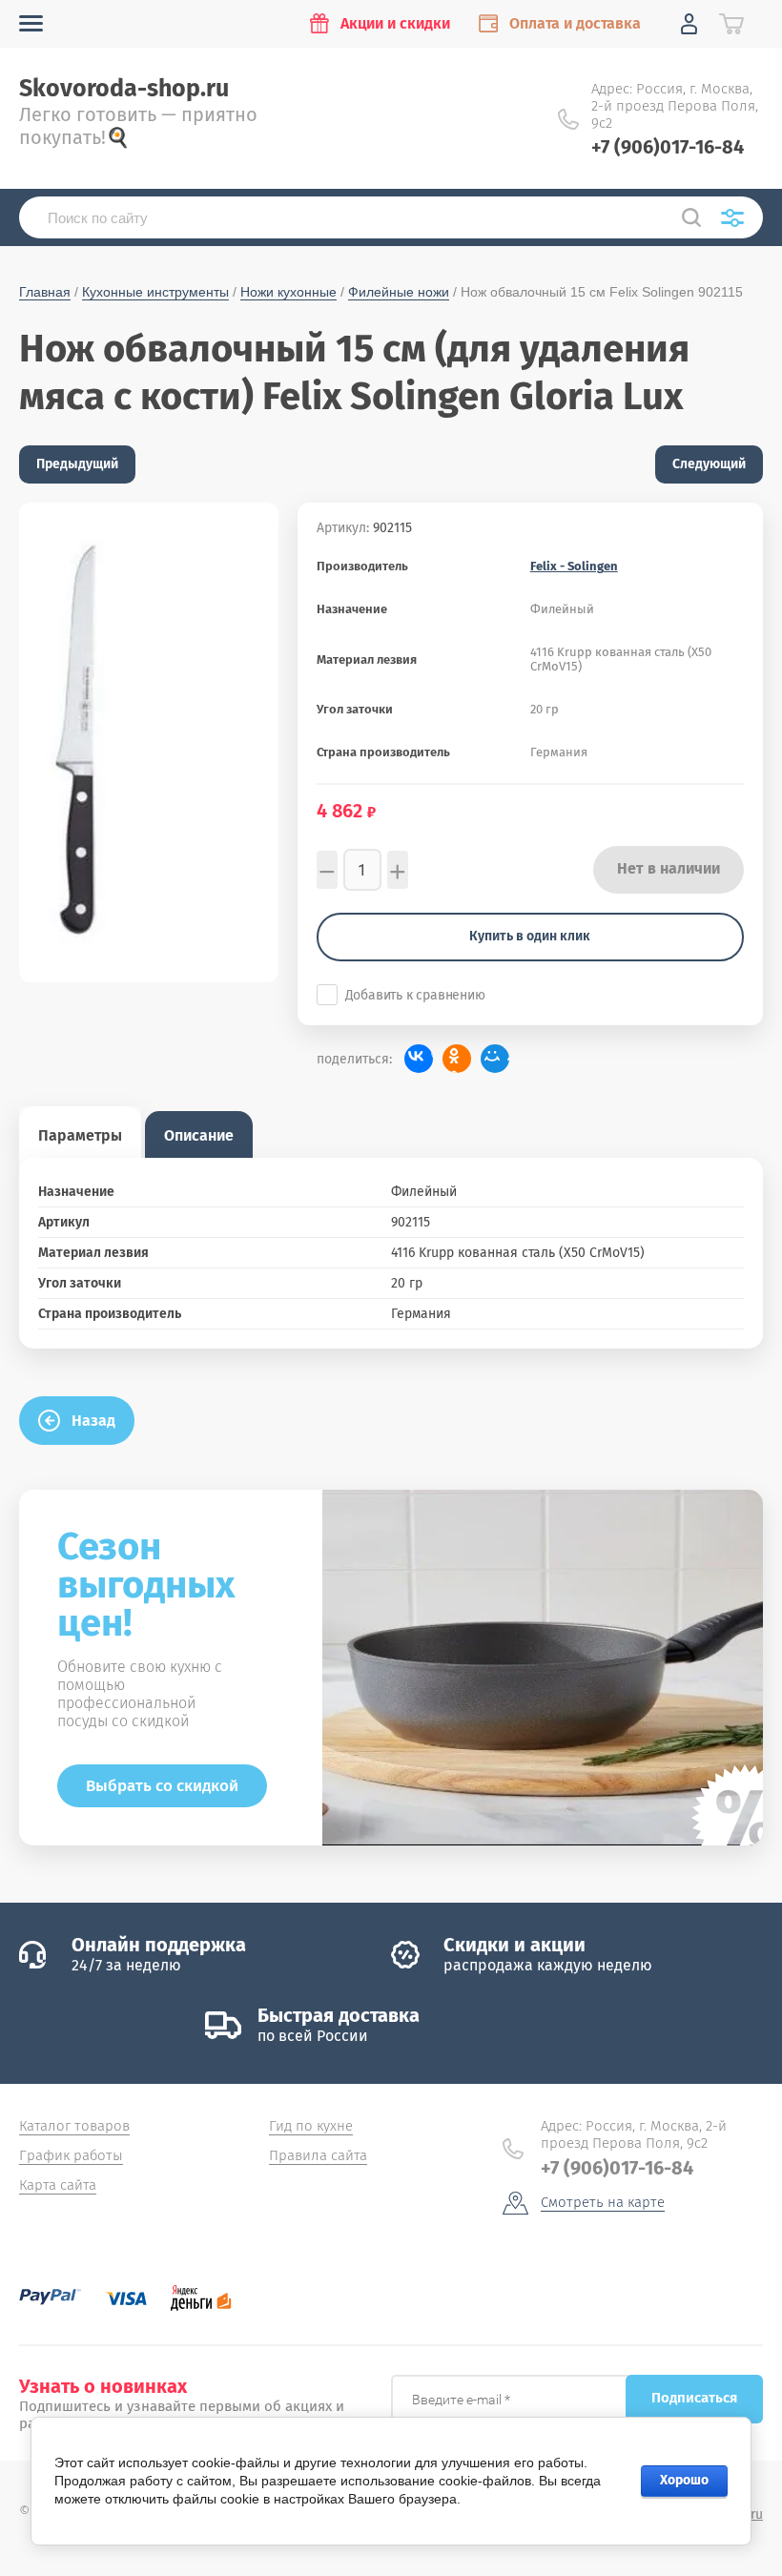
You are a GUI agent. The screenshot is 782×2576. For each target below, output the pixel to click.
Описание (199, 1135)
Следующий (709, 464)
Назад (93, 1421)
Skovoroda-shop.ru (124, 89)
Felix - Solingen (574, 566)
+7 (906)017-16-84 (668, 147)
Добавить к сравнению (415, 995)
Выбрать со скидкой (162, 1786)
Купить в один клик (530, 936)
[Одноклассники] (457, 1059)
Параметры (80, 1135)
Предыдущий (77, 464)
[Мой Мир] (495, 1059)
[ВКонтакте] (419, 1059)
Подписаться (694, 2398)
